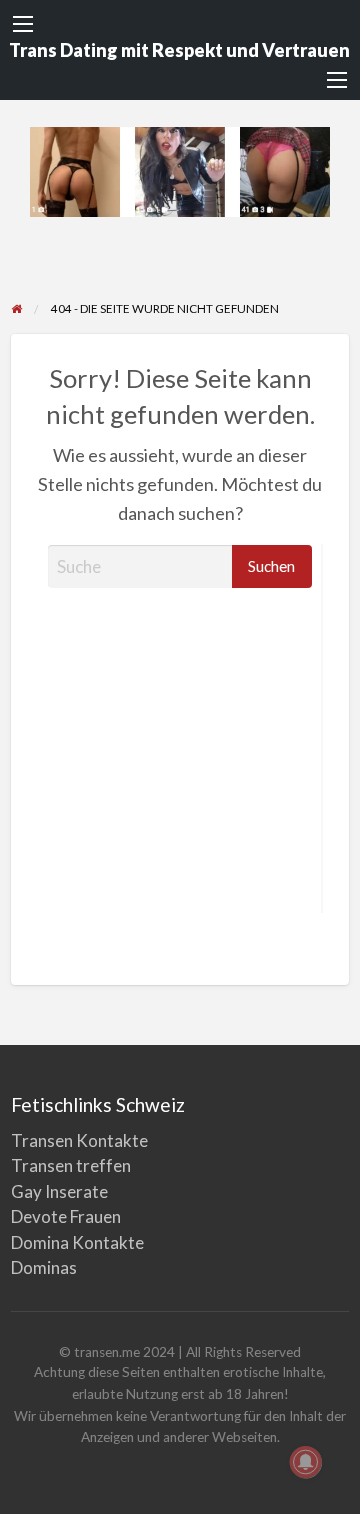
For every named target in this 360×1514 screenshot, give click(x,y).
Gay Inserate (59, 1191)
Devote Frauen (66, 1216)
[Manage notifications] (306, 1462)
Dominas (44, 1267)
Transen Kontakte (79, 1140)
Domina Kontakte (77, 1242)
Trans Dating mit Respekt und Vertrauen (179, 50)
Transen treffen (71, 1165)
